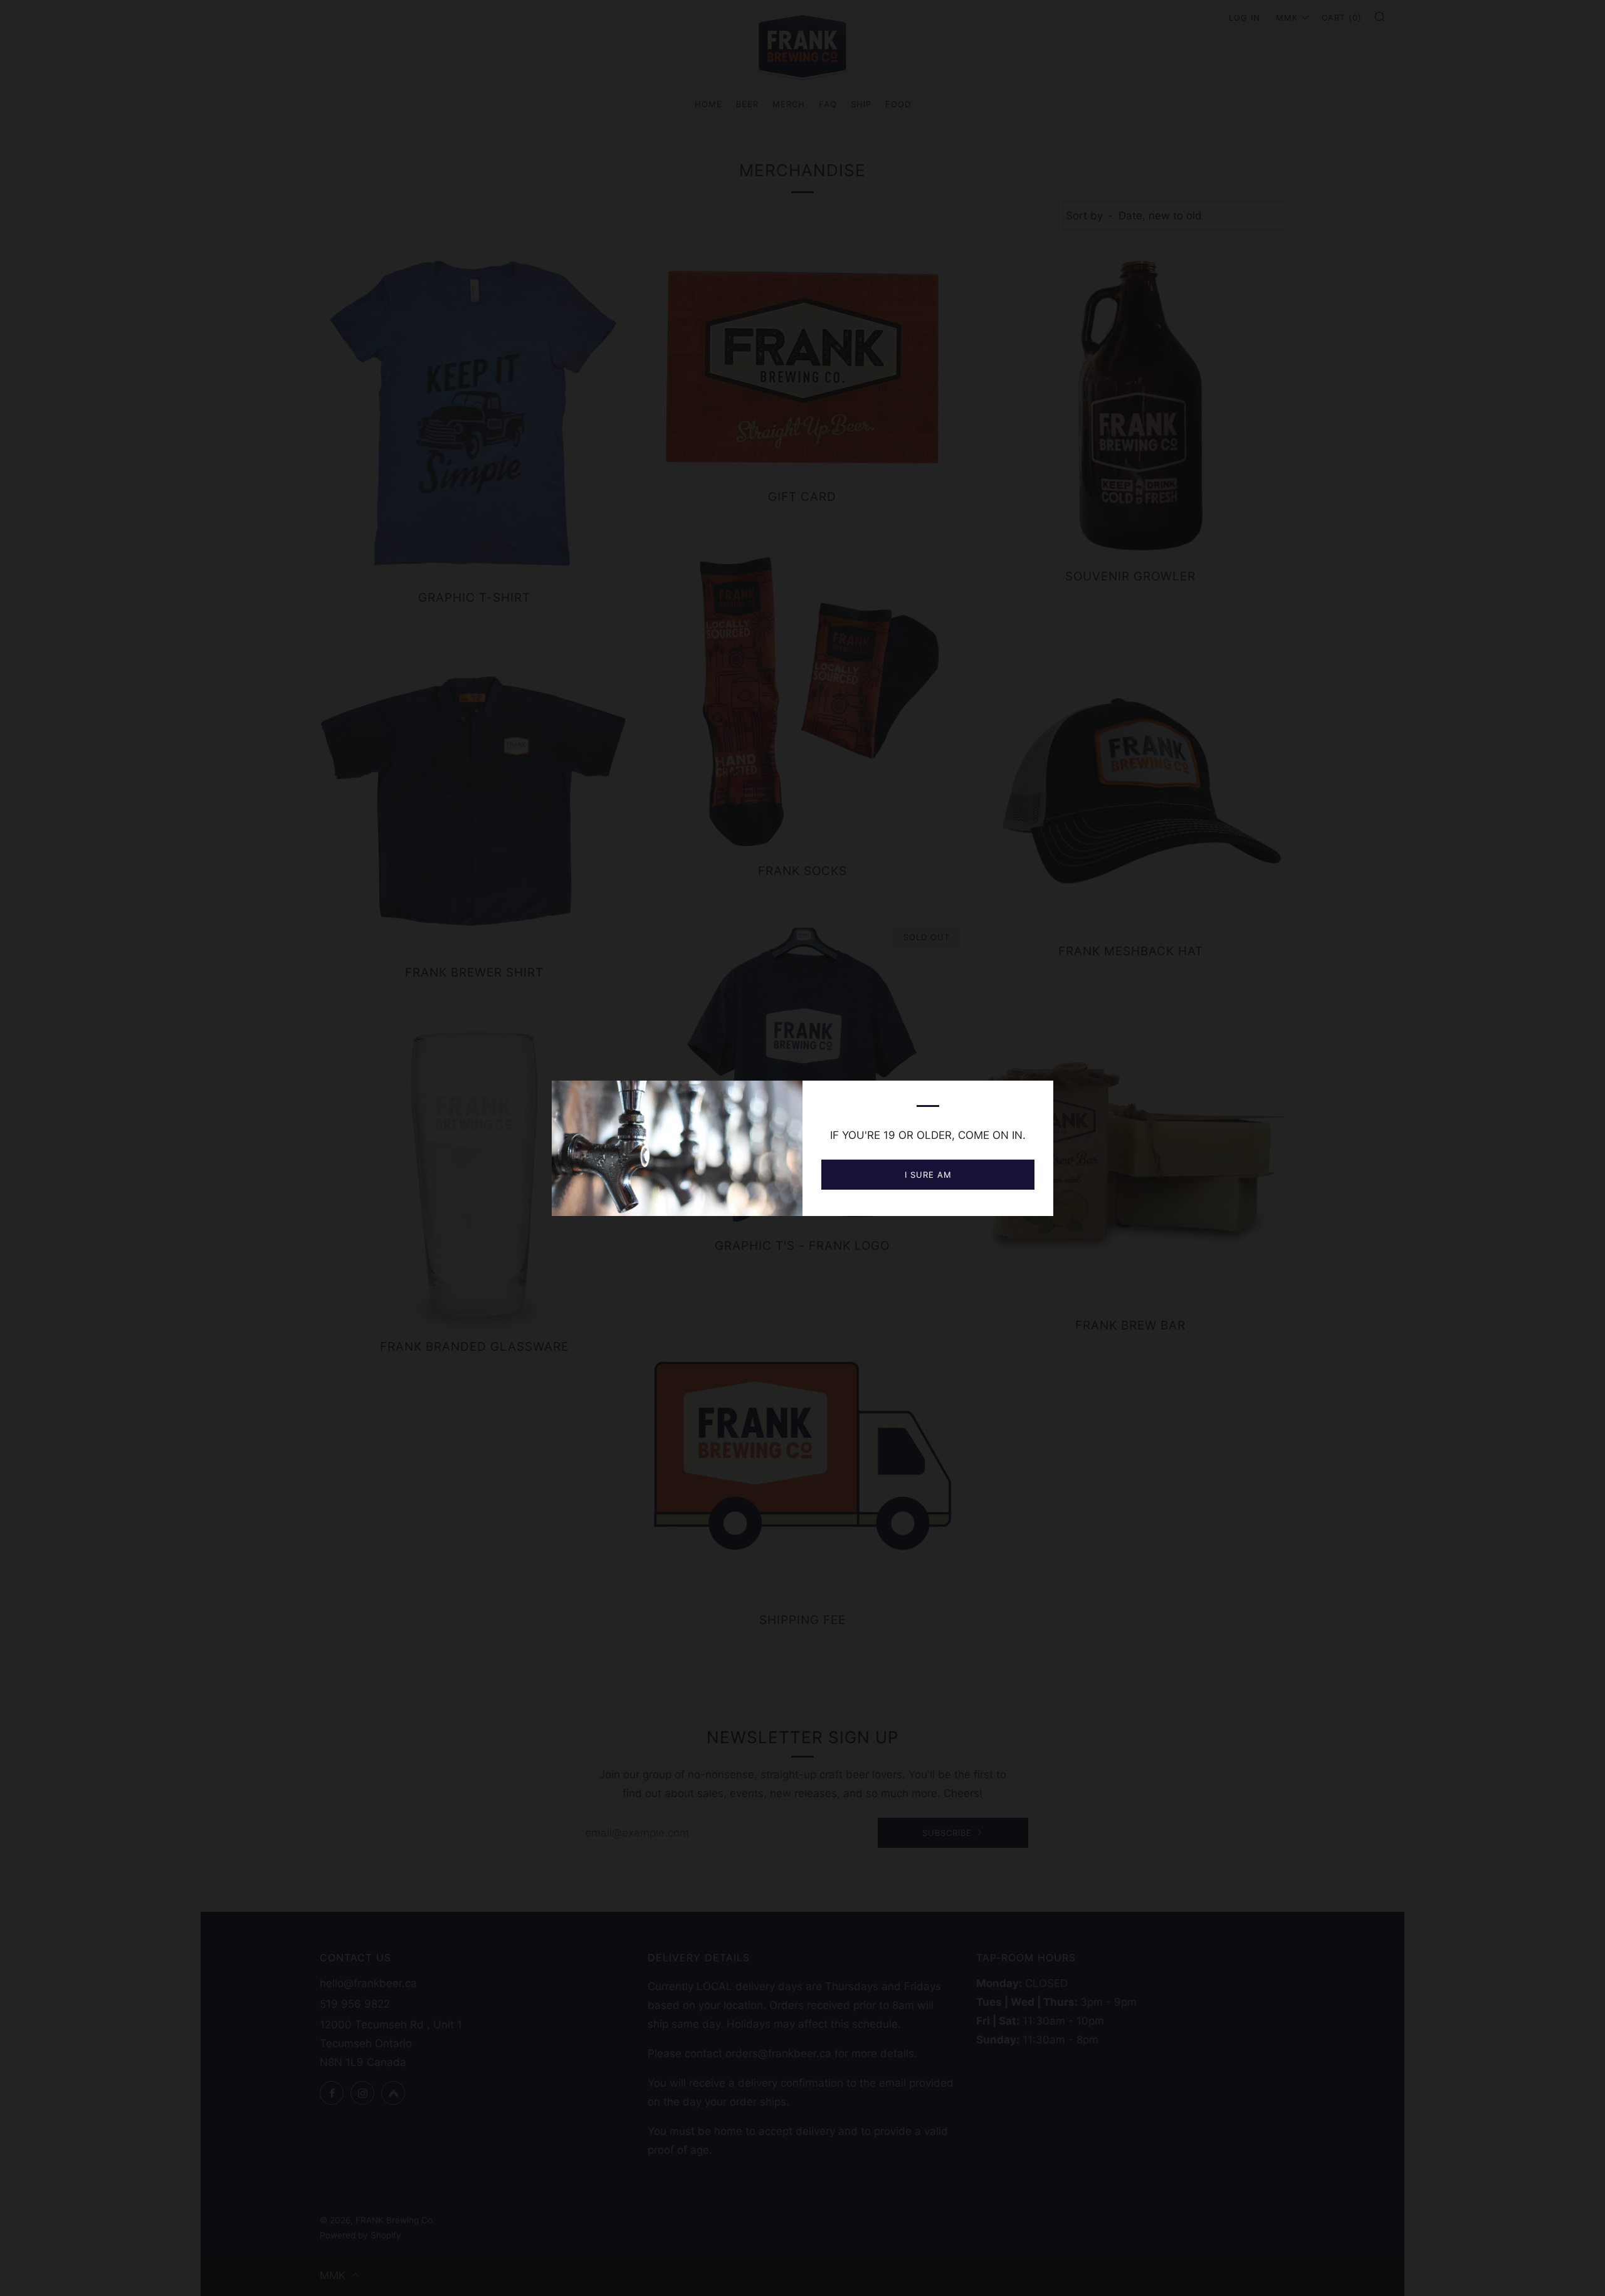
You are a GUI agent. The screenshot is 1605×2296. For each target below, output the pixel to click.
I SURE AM (928, 1175)
